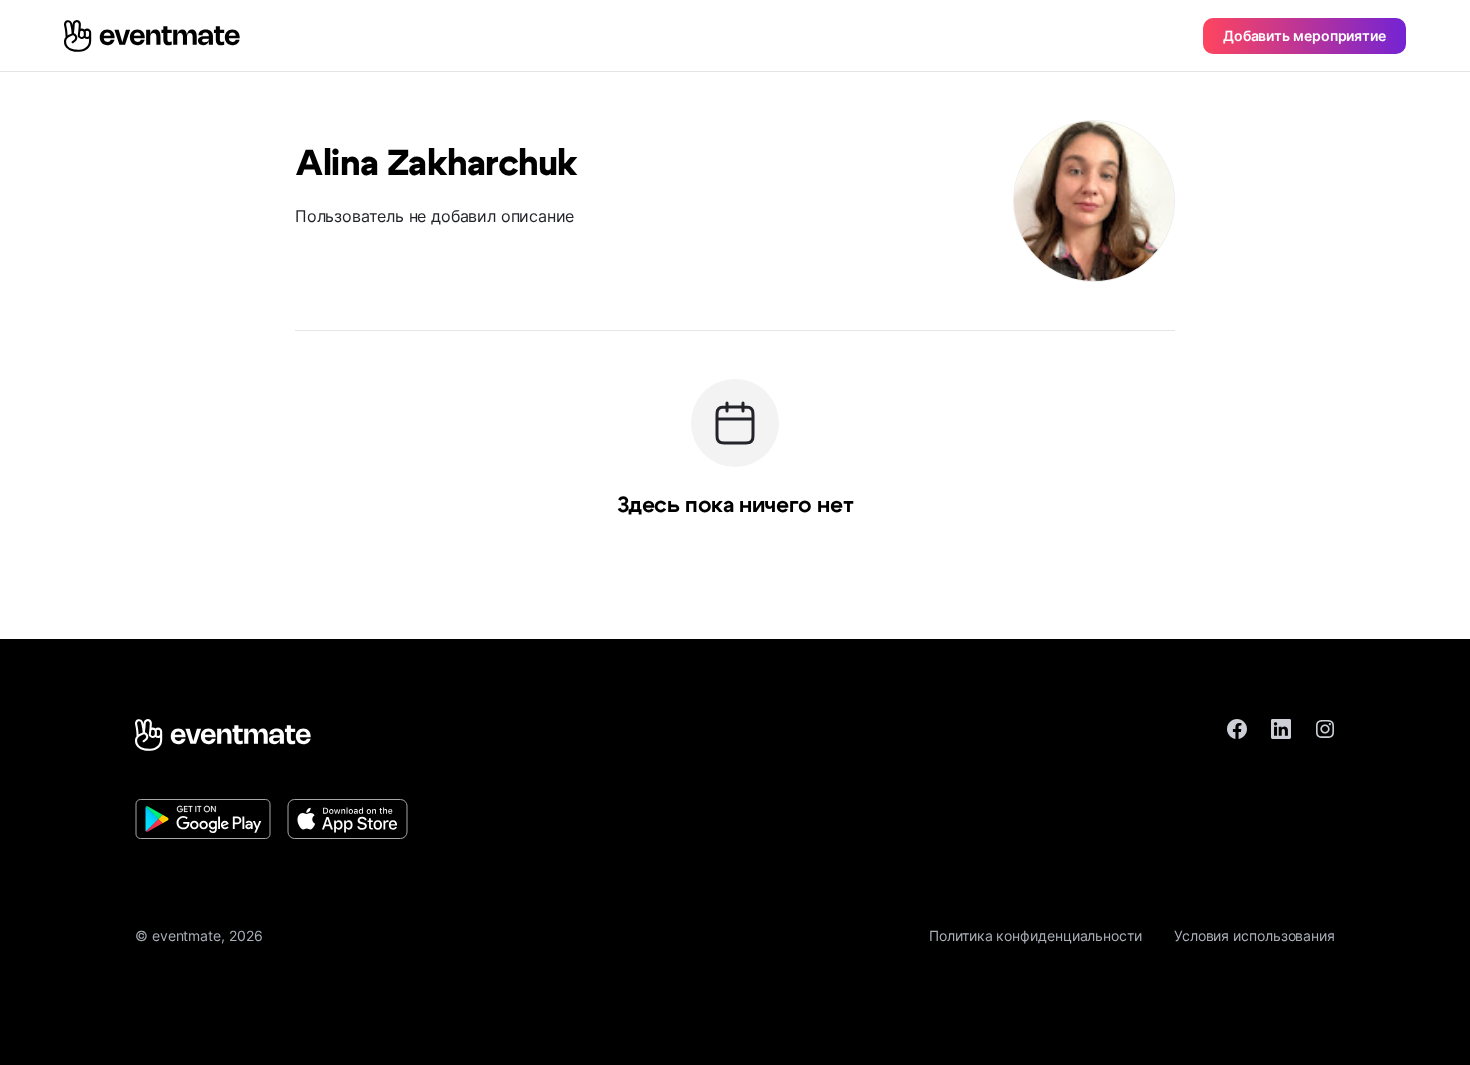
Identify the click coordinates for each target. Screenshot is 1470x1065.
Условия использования (1254, 935)
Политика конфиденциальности (1035, 935)
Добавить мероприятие (1304, 35)
